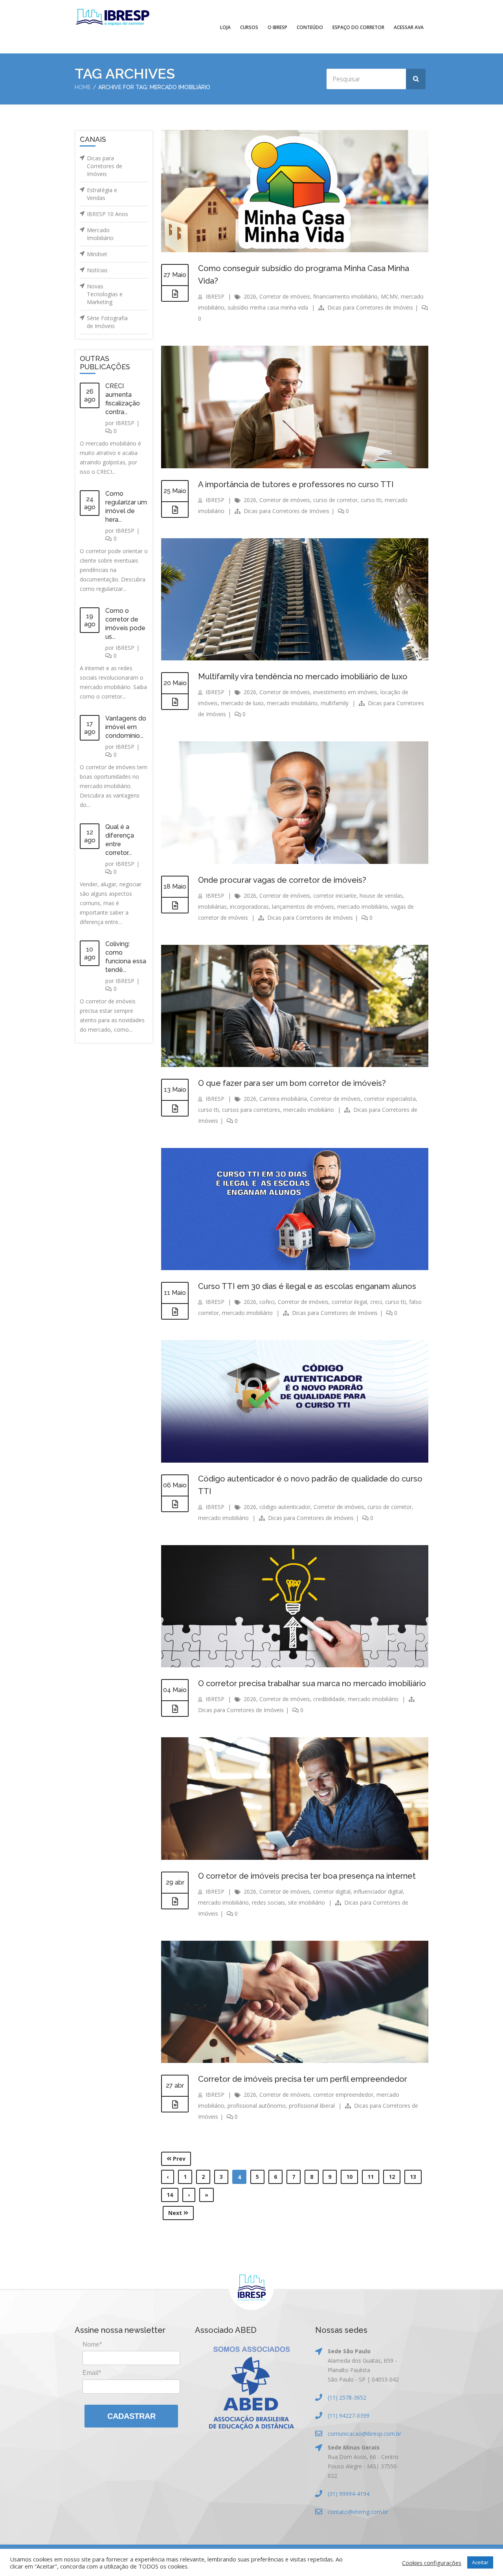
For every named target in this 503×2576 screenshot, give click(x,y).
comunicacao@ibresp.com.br (364, 2434)
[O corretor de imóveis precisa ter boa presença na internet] (175, 1901)
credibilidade (329, 1699)
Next (176, 2213)
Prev (178, 2159)
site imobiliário (307, 1902)
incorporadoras (249, 907)
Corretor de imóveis (285, 296)
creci (376, 1302)
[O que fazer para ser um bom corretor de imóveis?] (175, 1109)
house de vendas (381, 896)
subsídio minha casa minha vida (268, 307)
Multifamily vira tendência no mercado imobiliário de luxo (303, 677)
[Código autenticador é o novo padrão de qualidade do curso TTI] (175, 1504)
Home (83, 87)
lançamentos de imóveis (303, 907)
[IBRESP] (113, 17)
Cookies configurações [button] (432, 2563)
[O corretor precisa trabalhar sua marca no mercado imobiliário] (175, 1709)
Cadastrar (131, 2416)
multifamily (335, 703)
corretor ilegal (349, 1302)
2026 (250, 296)
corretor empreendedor (343, 2095)
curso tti (371, 500)
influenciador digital (378, 1891)
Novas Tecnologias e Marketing (105, 294)
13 (413, 2177)
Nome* (92, 2344)
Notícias (97, 270)
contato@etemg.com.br (358, 2512)
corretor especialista (390, 1099)
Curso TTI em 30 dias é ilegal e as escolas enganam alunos (307, 1286)
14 (170, 2195)
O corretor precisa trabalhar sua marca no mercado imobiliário (312, 1683)
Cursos (249, 27)
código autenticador (285, 1507)
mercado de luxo (242, 703)
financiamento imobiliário (345, 296)
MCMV (389, 296)
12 (392, 2177)
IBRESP (125, 423)
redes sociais (268, 1902)
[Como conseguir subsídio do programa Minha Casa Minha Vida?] (175, 294)
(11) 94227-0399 (349, 2416)
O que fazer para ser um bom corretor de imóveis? (292, 1083)
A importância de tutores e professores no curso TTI (296, 484)
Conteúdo (310, 27)
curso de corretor (335, 500)
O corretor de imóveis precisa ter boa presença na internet (307, 1876)
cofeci (267, 1302)
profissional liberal (312, 2106)
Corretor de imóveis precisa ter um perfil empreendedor (303, 2079)
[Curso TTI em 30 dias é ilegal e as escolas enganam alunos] (175, 1312)
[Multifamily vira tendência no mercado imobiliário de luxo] (175, 702)
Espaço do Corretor (358, 27)
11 (371, 2177)
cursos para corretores (251, 1110)
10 (349, 2177)
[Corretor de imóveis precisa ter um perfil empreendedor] (175, 2105)
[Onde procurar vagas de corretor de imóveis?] (175, 906)
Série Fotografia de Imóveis (107, 322)
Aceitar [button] (480, 2562)
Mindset (97, 254)
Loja (225, 27)
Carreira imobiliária (283, 1099)
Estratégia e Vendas (102, 194)
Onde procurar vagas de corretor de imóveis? (282, 880)
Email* (92, 2373)
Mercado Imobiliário (100, 234)
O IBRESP (277, 27)
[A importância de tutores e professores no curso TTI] (175, 510)
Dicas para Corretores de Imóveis (105, 166)
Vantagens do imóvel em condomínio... (126, 727)
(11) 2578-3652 (347, 2397)
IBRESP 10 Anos (107, 214)
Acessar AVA (409, 27)
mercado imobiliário (292, 703)
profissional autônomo (257, 2106)
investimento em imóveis (345, 692)
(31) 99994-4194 (349, 2494)
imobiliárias (212, 907)
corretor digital (332, 1891)
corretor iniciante (335, 896)
